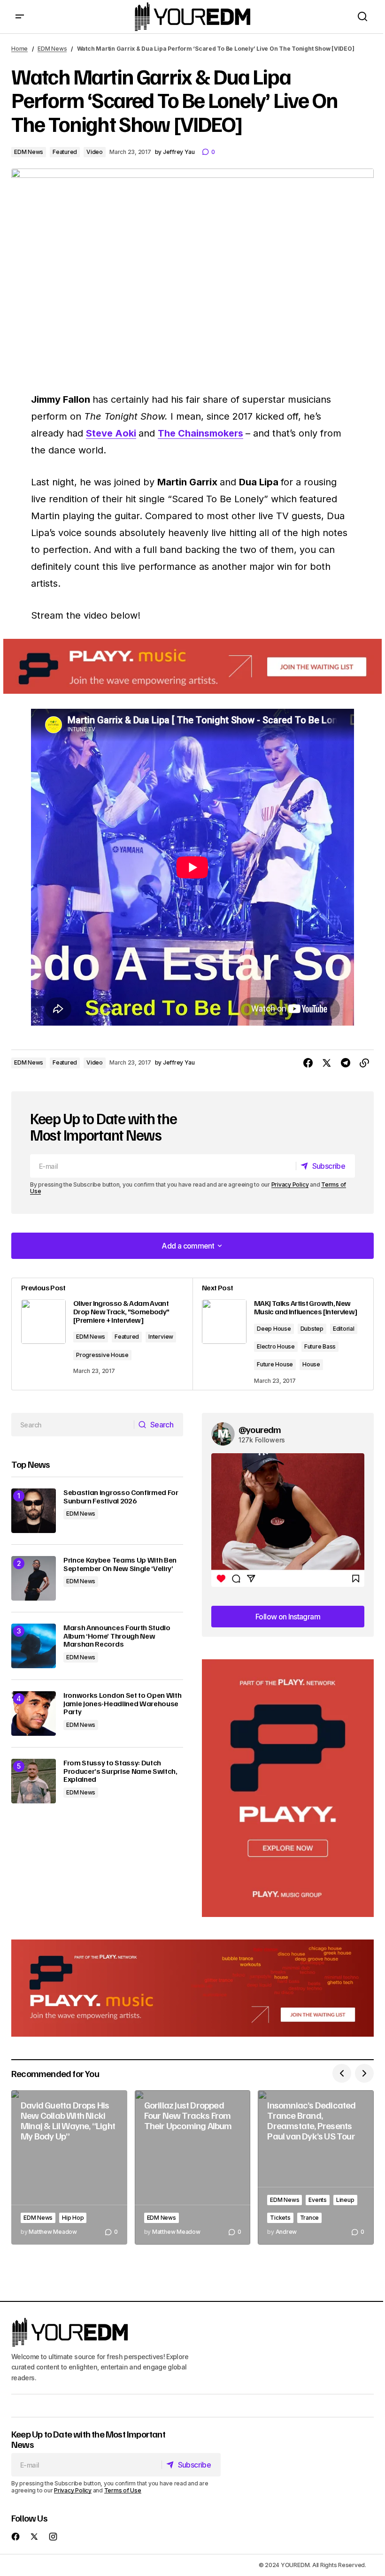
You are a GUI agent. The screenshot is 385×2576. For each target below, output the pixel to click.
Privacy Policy (290, 1184)
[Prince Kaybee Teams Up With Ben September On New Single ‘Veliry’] (34, 1578)
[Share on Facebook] (308, 1063)
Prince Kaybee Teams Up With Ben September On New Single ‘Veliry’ (120, 1564)
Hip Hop (73, 2218)
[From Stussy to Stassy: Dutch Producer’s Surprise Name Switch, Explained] (34, 1781)
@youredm (260, 1429)
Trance (310, 2218)
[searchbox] (73, 1425)
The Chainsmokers (200, 433)
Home (19, 49)
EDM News (52, 49)
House (311, 1364)
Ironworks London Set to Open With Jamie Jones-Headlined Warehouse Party (122, 1704)
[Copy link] (364, 1063)
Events (318, 2200)
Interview (161, 1337)
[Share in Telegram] (346, 1063)
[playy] (192, 666)
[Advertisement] (288, 1788)
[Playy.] (192, 1988)
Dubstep (312, 1329)
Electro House (276, 1346)
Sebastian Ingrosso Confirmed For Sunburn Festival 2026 (121, 1497)
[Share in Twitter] (327, 1063)
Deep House (274, 1329)
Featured (65, 152)
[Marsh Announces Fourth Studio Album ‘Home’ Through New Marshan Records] (34, 1646)
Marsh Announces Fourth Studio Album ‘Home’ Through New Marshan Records (117, 1636)
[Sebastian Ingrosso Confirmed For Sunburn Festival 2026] (34, 1511)
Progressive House (102, 1355)
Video (95, 152)
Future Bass (320, 1346)
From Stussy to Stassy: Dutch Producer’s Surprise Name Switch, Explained (120, 1771)
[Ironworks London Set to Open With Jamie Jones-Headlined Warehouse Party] (34, 1713)
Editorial (344, 1329)
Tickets (280, 2218)
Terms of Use (123, 2490)
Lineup (345, 2200)
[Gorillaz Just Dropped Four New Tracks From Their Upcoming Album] (193, 2167)
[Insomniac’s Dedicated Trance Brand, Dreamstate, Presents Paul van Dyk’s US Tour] (316, 2167)
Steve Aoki (111, 433)
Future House (275, 1364)
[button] (20, 17)
